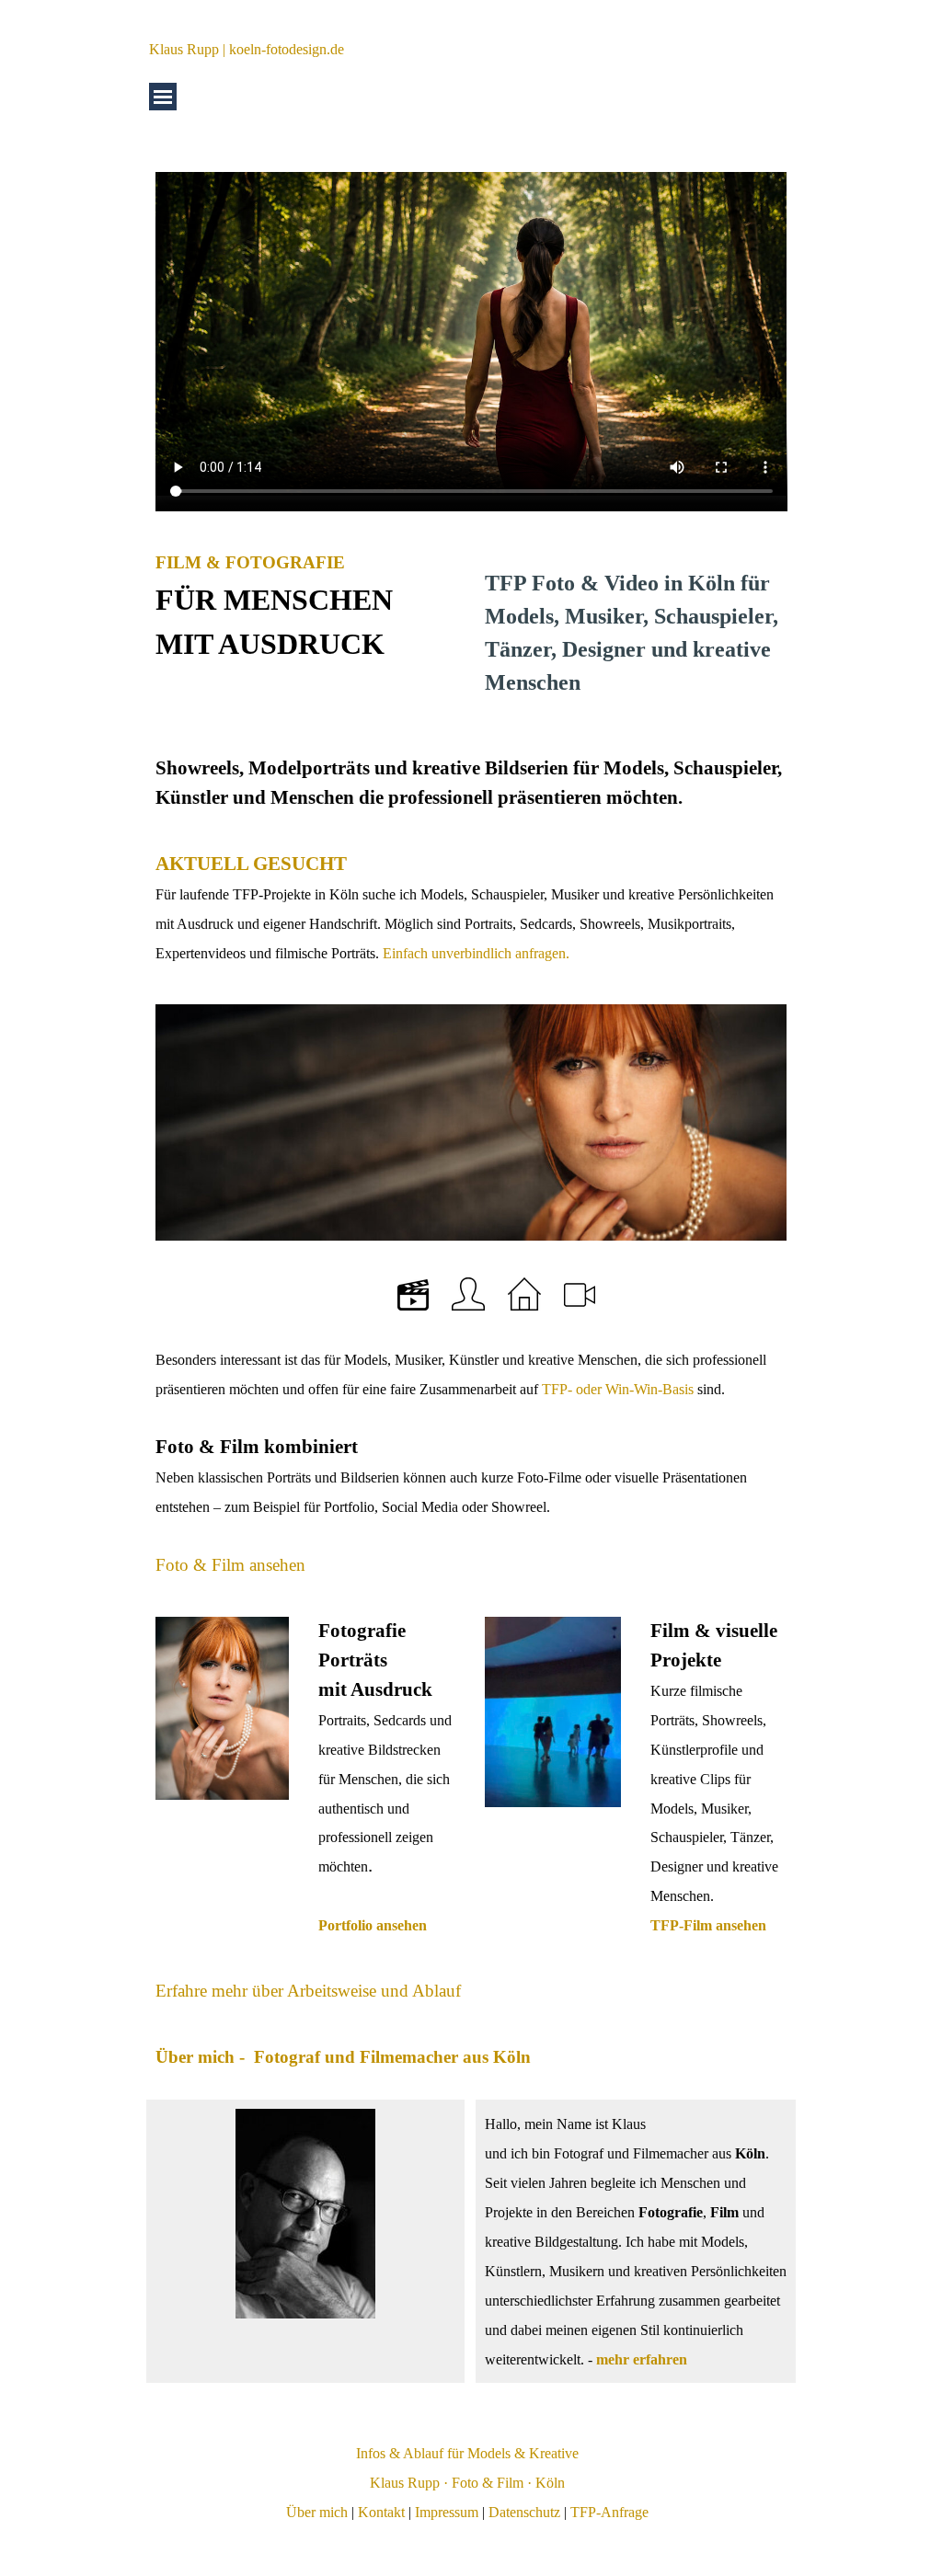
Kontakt (381, 2512)
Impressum (447, 2512)
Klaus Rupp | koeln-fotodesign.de (247, 49)
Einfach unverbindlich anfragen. (474, 953)
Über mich (317, 2512)
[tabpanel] (306, 607)
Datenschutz (524, 2512)
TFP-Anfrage (609, 2512)
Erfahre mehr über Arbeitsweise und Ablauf (308, 1991)
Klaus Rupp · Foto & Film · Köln (467, 2483)
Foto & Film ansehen (230, 1565)
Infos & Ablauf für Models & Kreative (467, 2453)
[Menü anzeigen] (163, 97)
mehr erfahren (642, 2359)
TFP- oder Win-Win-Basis (618, 1389)
